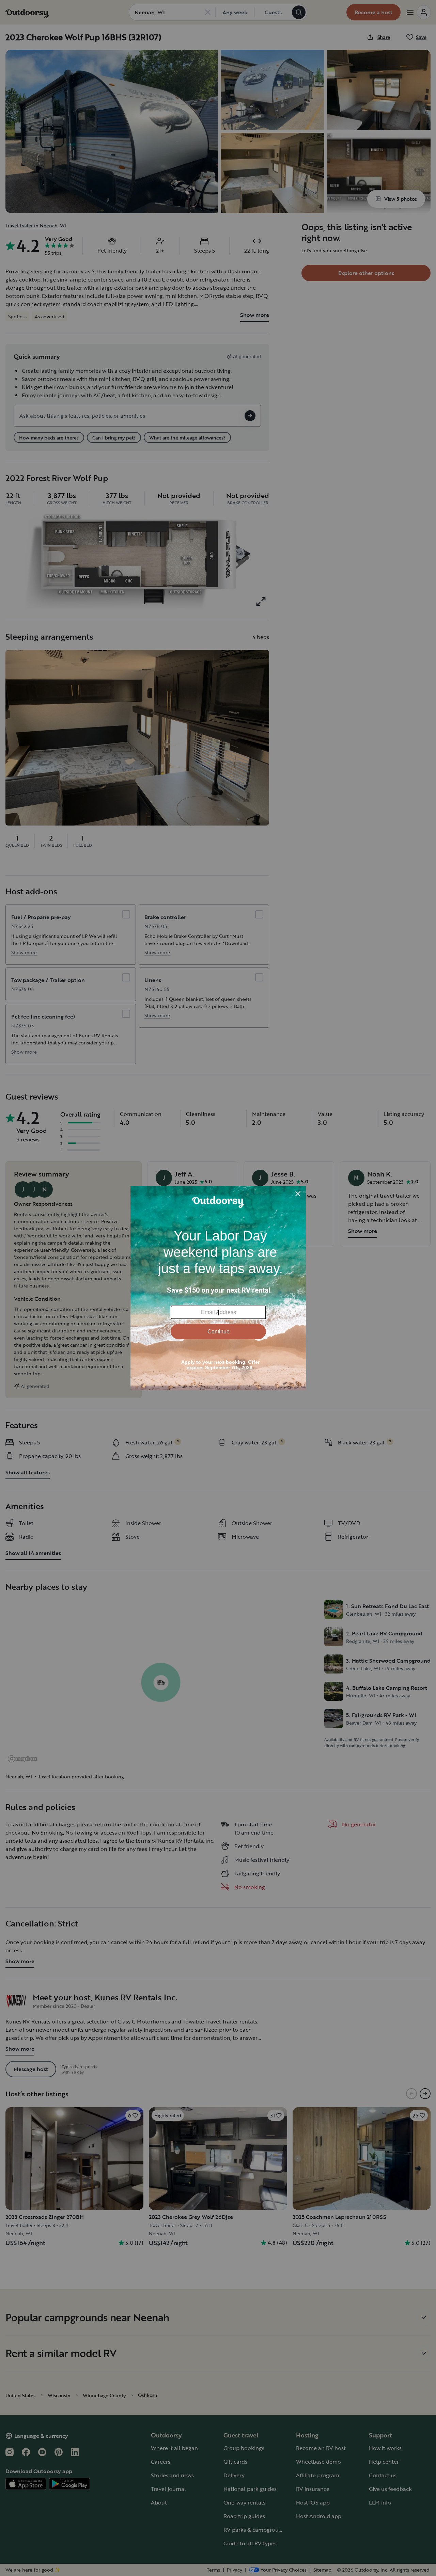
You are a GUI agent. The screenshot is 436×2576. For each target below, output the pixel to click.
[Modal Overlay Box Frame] (218, 1288)
